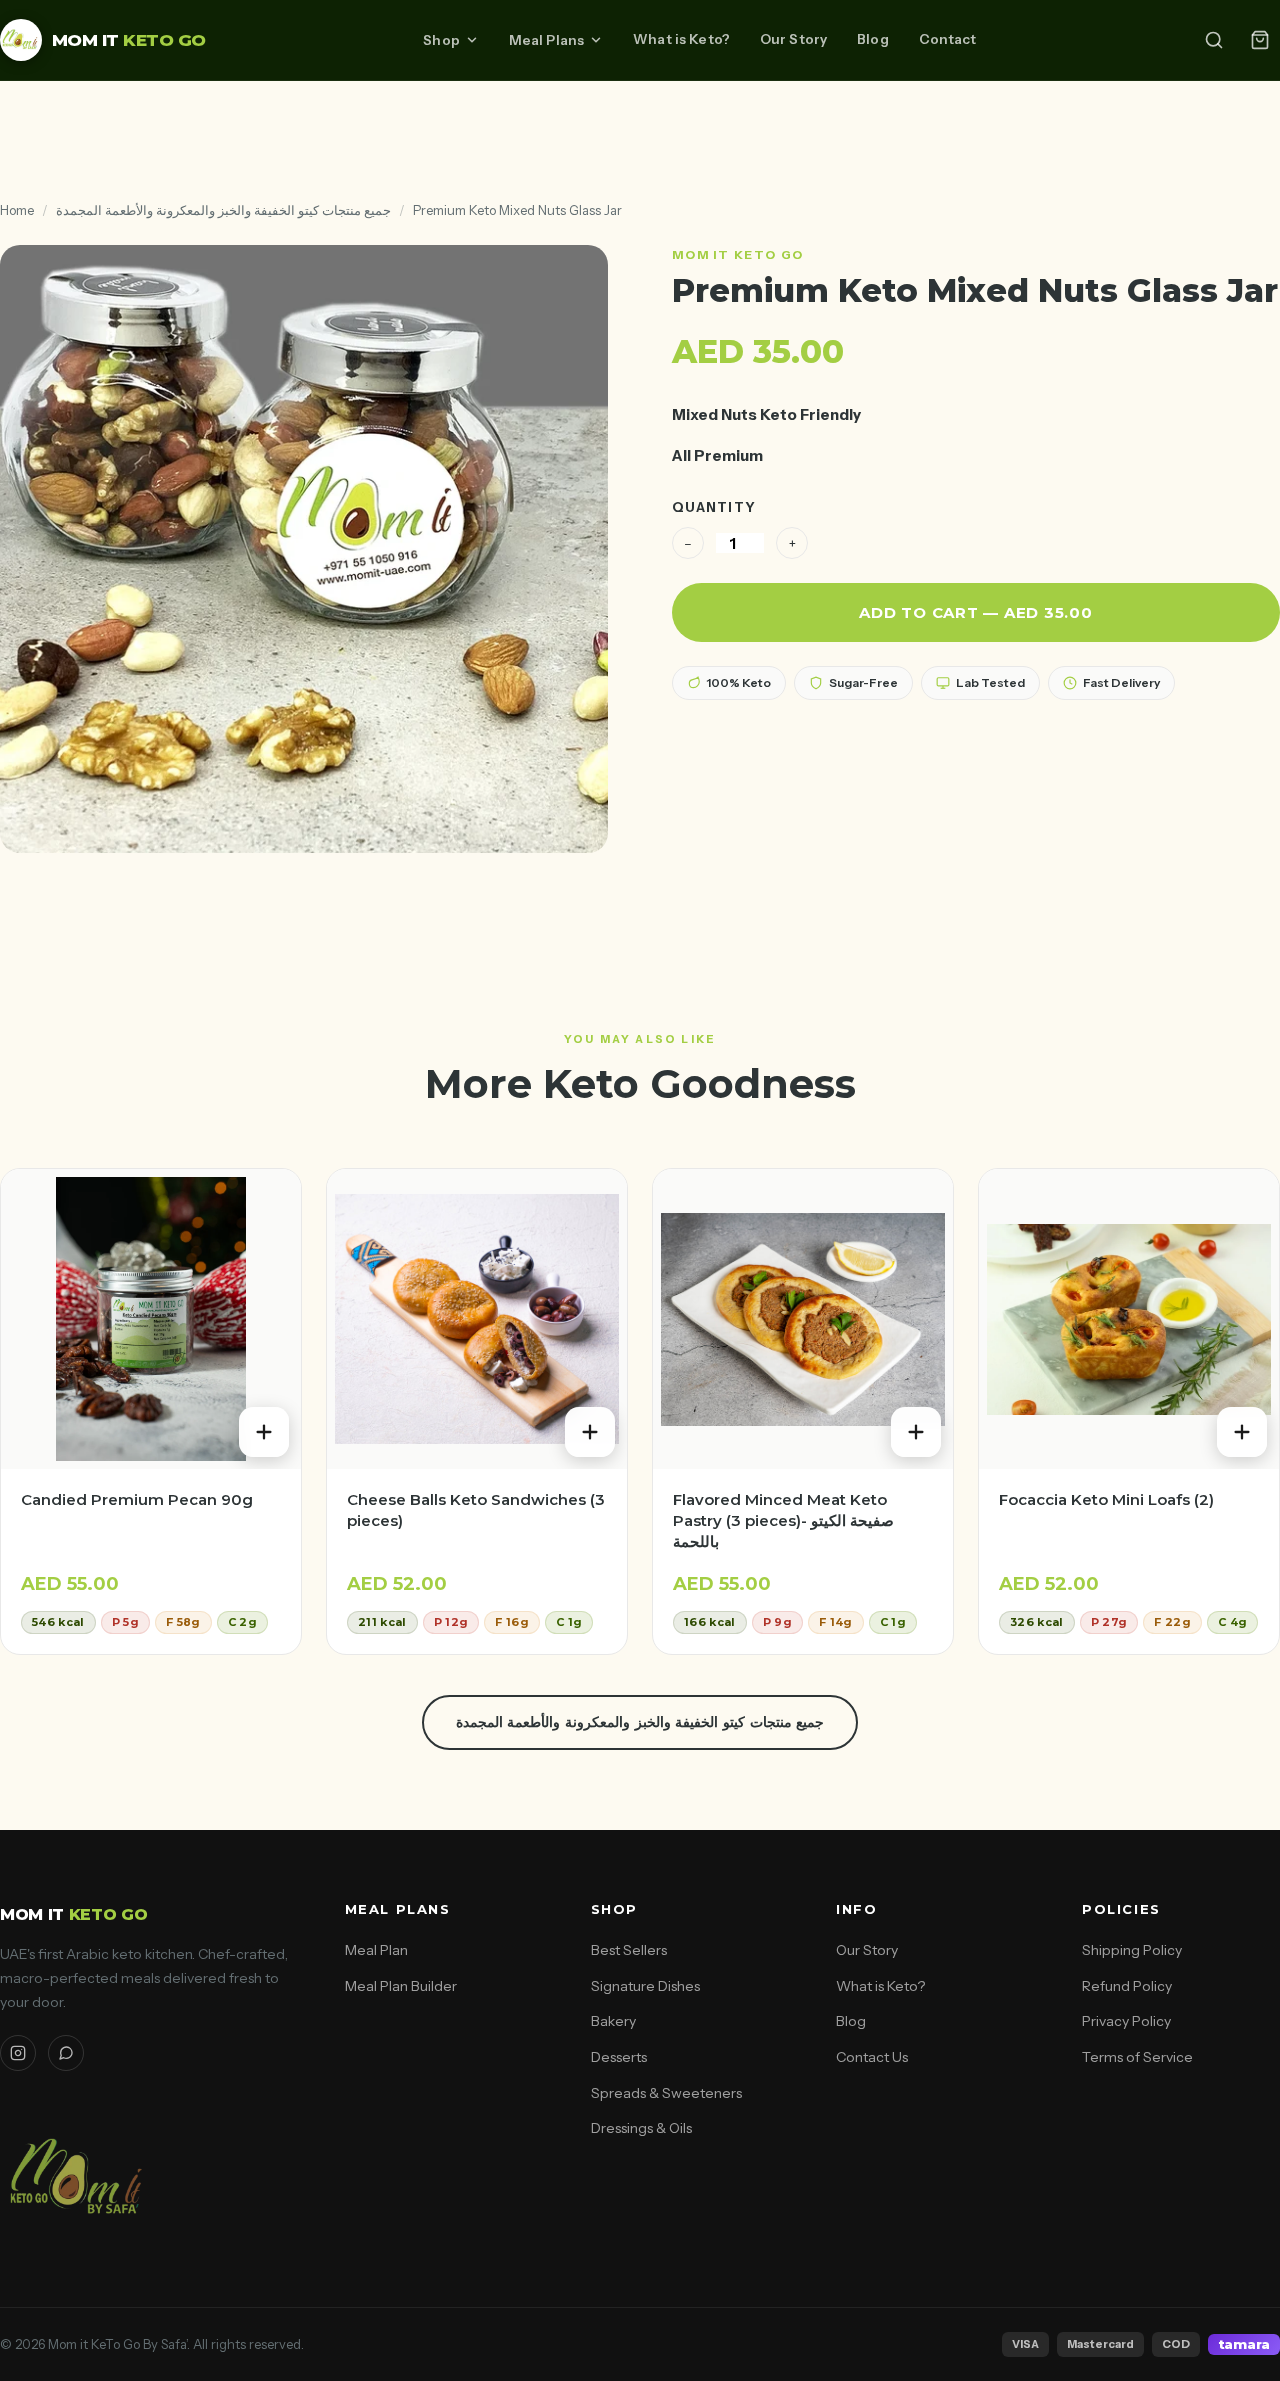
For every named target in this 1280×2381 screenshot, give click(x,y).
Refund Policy (1127, 1986)
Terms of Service (1137, 2057)
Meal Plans (546, 40)
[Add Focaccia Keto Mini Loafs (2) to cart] (1242, 1432)
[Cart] (1260, 40)
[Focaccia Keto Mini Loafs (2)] (1129, 1319)
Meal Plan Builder (401, 1986)
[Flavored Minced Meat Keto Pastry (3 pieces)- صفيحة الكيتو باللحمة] (803, 1319)
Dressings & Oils (641, 2128)
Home (17, 210)
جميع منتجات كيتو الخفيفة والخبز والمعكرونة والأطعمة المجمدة (223, 210)
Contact (948, 39)
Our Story (793, 39)
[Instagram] (18, 2053)
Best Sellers (629, 1950)
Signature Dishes (645, 1986)
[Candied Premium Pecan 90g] (151, 1319)
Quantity (714, 507)
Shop (441, 40)
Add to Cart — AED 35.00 (975, 612)
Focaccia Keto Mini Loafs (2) (1106, 1499)
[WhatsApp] (66, 2053)
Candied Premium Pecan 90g (137, 1499)
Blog (873, 39)
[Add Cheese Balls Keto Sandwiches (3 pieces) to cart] (590, 1432)
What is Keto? (681, 39)
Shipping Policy (1132, 1950)
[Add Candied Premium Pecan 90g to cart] (264, 1432)
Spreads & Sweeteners (666, 2093)
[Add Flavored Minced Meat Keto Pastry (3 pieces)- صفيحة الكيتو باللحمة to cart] (916, 1432)
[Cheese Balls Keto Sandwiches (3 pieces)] (477, 1319)
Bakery (613, 2021)
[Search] (1214, 40)
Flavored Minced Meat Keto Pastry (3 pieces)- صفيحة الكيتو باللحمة (783, 1520)
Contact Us (872, 2057)
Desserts (619, 2057)
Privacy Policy (1126, 2021)
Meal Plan (376, 1950)
